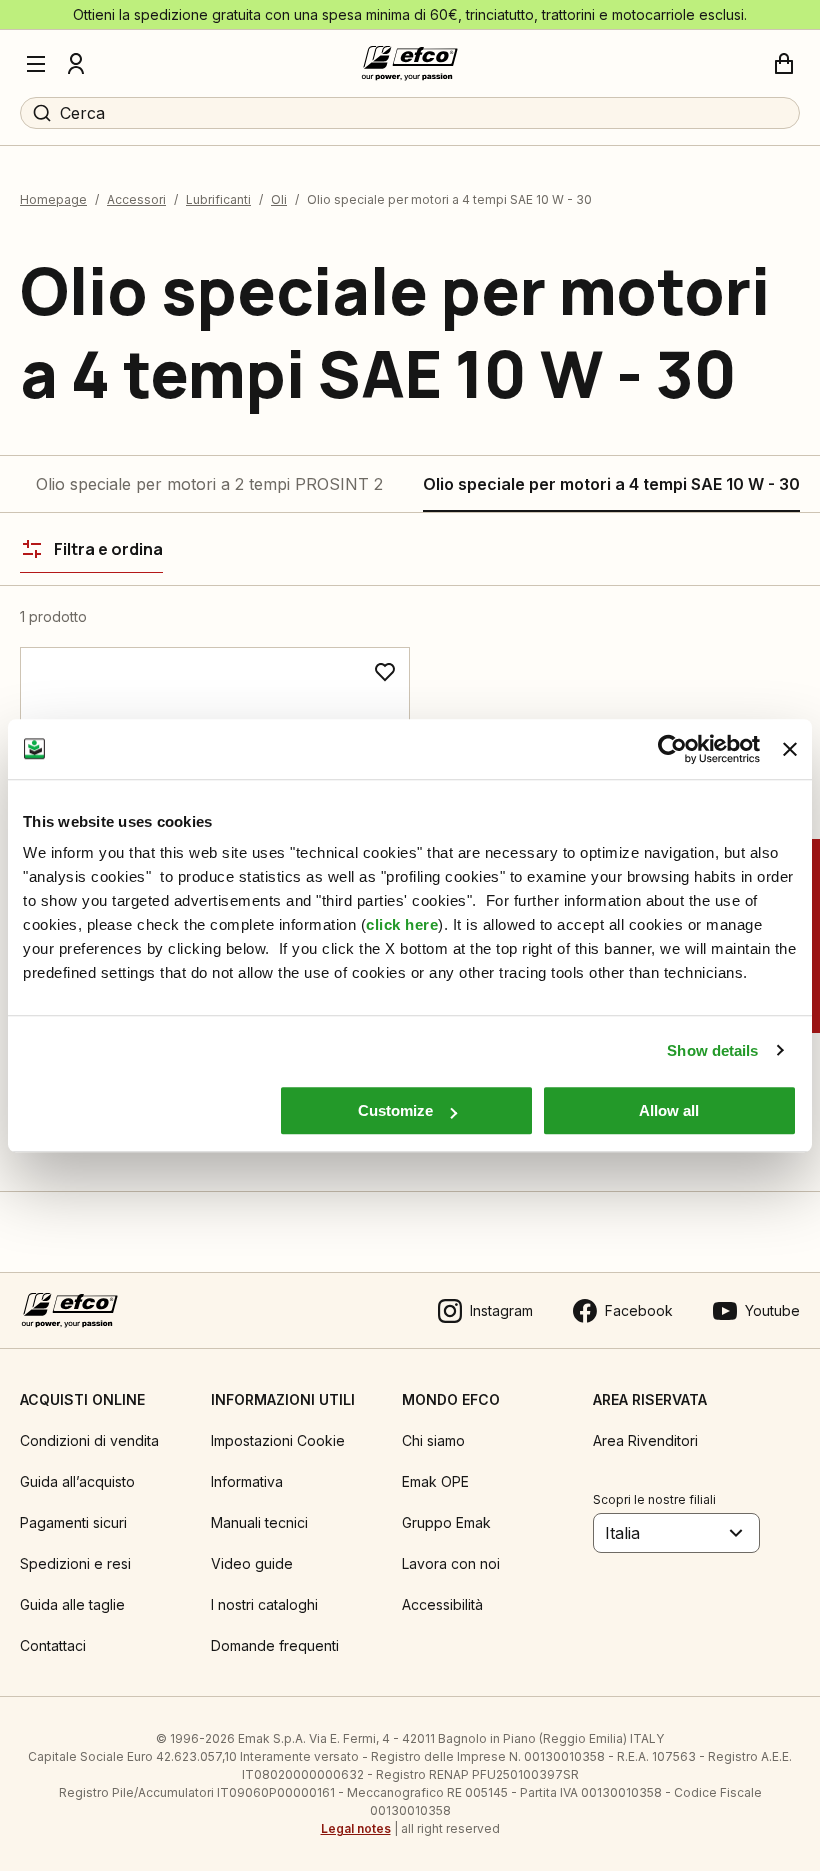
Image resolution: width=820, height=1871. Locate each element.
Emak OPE (435, 1481)
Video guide (252, 1563)
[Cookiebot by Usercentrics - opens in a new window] (672, 749)
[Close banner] (790, 749)
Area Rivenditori (645, 1440)
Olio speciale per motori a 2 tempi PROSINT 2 (209, 484)
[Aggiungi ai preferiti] (385, 672)
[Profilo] (76, 64)
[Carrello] (784, 64)
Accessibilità (442, 1604)
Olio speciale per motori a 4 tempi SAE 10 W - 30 (611, 484)
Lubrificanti (218, 199)
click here (402, 924)
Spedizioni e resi (75, 1563)
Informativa (247, 1481)
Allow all (669, 1110)
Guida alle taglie (72, 1604)
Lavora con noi (451, 1563)
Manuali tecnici (259, 1522)
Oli (279, 199)
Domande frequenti (275, 1645)
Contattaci (53, 1645)
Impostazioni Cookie (278, 1440)
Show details (712, 1050)
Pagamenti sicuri (73, 1522)
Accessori (136, 199)
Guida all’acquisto (77, 1481)
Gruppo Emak (446, 1522)
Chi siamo (433, 1440)
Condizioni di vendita (89, 1440)
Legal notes (356, 1828)
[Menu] (36, 64)
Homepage (53, 199)
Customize (395, 1110)
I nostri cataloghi (264, 1604)
